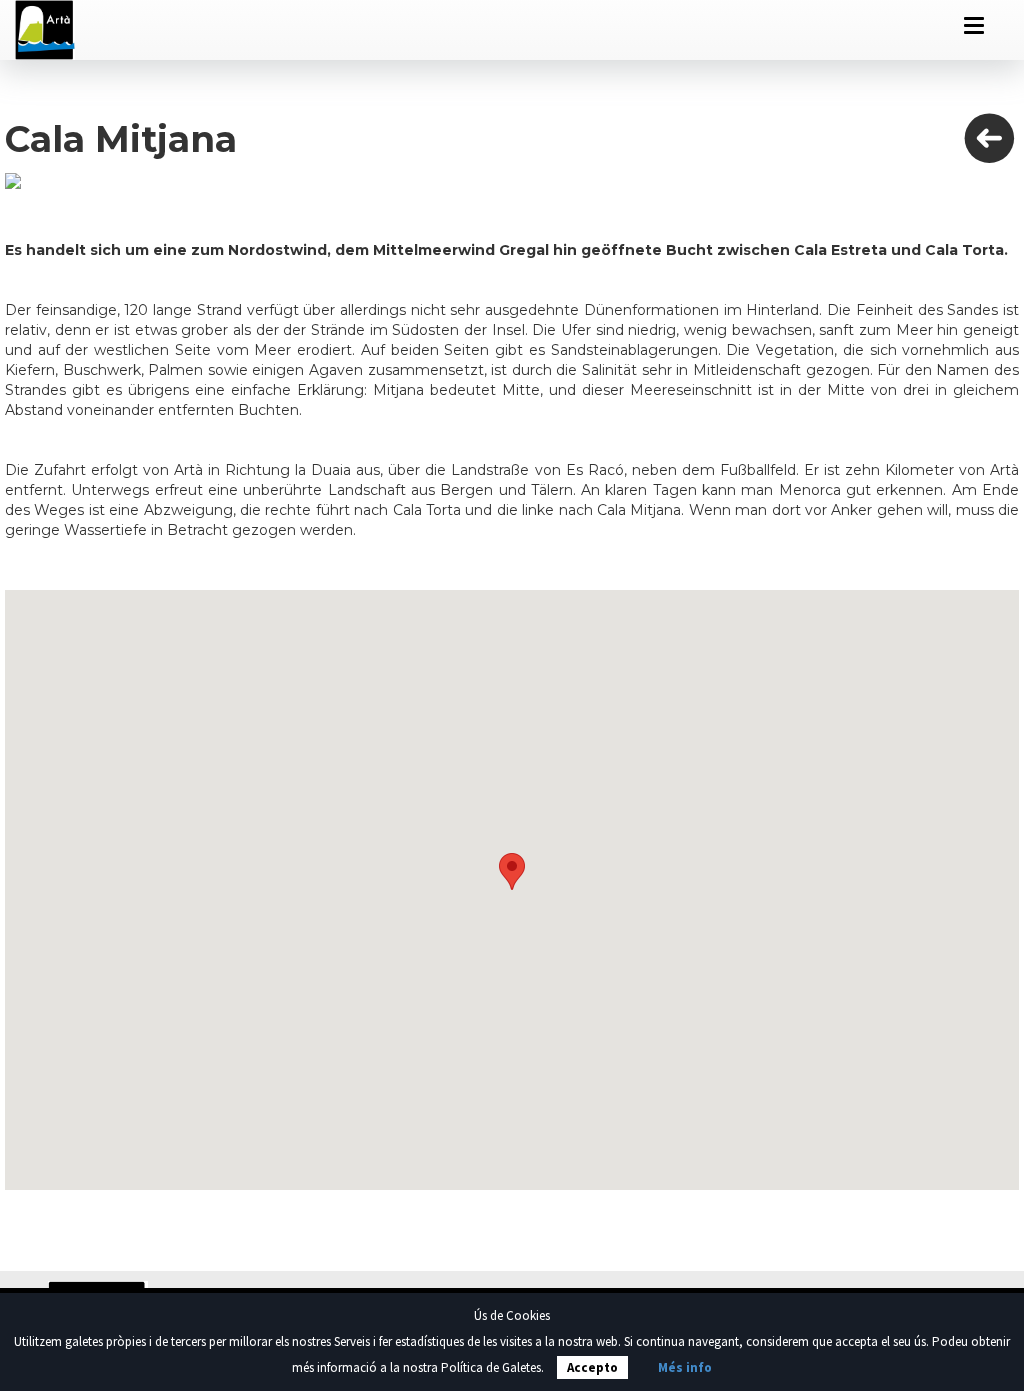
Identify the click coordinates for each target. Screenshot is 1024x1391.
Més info (685, 1367)
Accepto (592, 1367)
